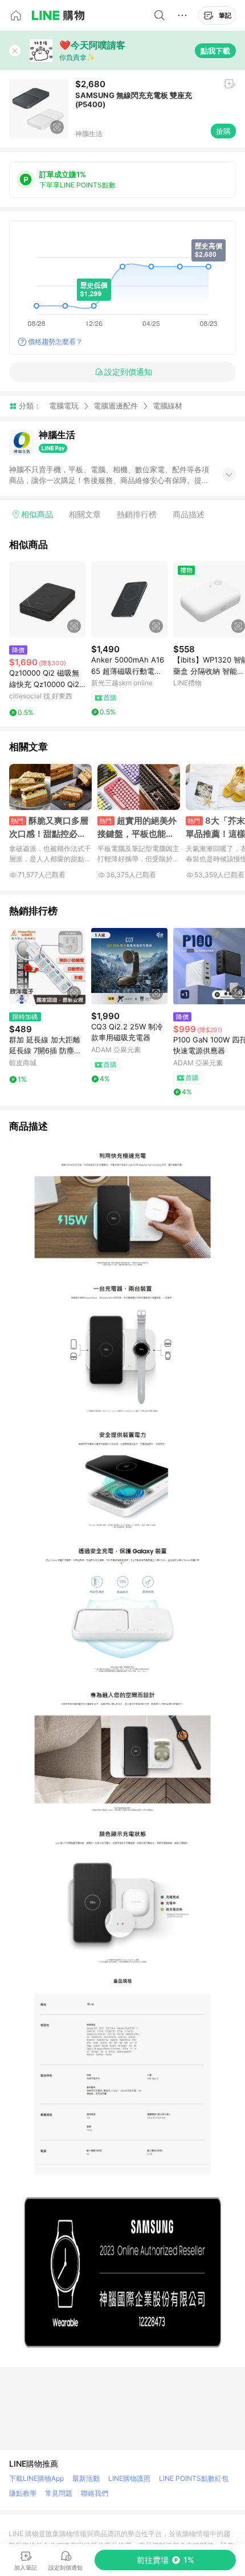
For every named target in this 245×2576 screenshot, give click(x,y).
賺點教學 (23, 2493)
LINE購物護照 (129, 2478)
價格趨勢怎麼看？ (55, 342)
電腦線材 (168, 406)
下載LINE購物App (36, 2478)
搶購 (223, 131)
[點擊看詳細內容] (47, 599)
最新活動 (86, 2478)
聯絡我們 (95, 2493)
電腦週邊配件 (116, 406)
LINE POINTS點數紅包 (194, 2478)
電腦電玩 (64, 406)
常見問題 (59, 2493)
